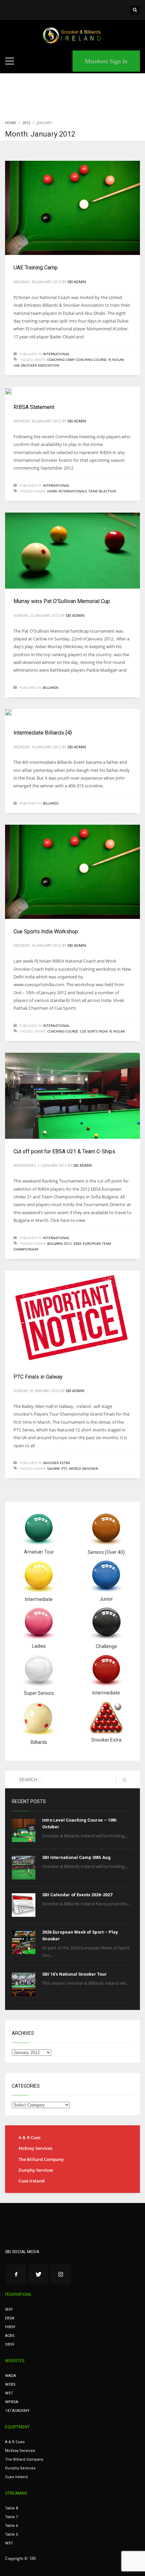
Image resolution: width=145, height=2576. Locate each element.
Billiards (51, 687)
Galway (53, 1468)
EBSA (77, 1243)
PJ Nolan (116, 360)
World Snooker (83, 1468)
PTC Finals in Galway (38, 1377)
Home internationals (67, 491)
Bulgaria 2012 (60, 1243)
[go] (124, 1780)
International (56, 354)
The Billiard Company (41, 2159)
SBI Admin (77, 282)
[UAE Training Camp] (72, 208)
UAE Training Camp (36, 268)
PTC (64, 1468)
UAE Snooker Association (36, 365)
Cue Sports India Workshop (46, 931)
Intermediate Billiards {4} (43, 733)
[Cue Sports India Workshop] (72, 872)
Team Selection (102, 491)
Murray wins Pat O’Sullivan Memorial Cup (62, 601)
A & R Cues (30, 2137)
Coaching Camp (61, 360)
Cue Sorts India (94, 1031)
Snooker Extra (56, 1463)
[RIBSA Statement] (13, 390)
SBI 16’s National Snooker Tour (75, 1974)
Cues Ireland (32, 2181)
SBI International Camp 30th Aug (76, 1857)
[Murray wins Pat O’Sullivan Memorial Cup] (72, 551)
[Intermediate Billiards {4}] (13, 714)
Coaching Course (91, 360)
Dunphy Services (36, 2170)
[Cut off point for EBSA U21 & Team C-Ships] (72, 1096)
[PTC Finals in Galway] (72, 1317)
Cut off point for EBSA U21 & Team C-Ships (64, 1151)
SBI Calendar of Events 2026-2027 (77, 1895)
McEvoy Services (35, 2148)
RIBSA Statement (34, 407)
